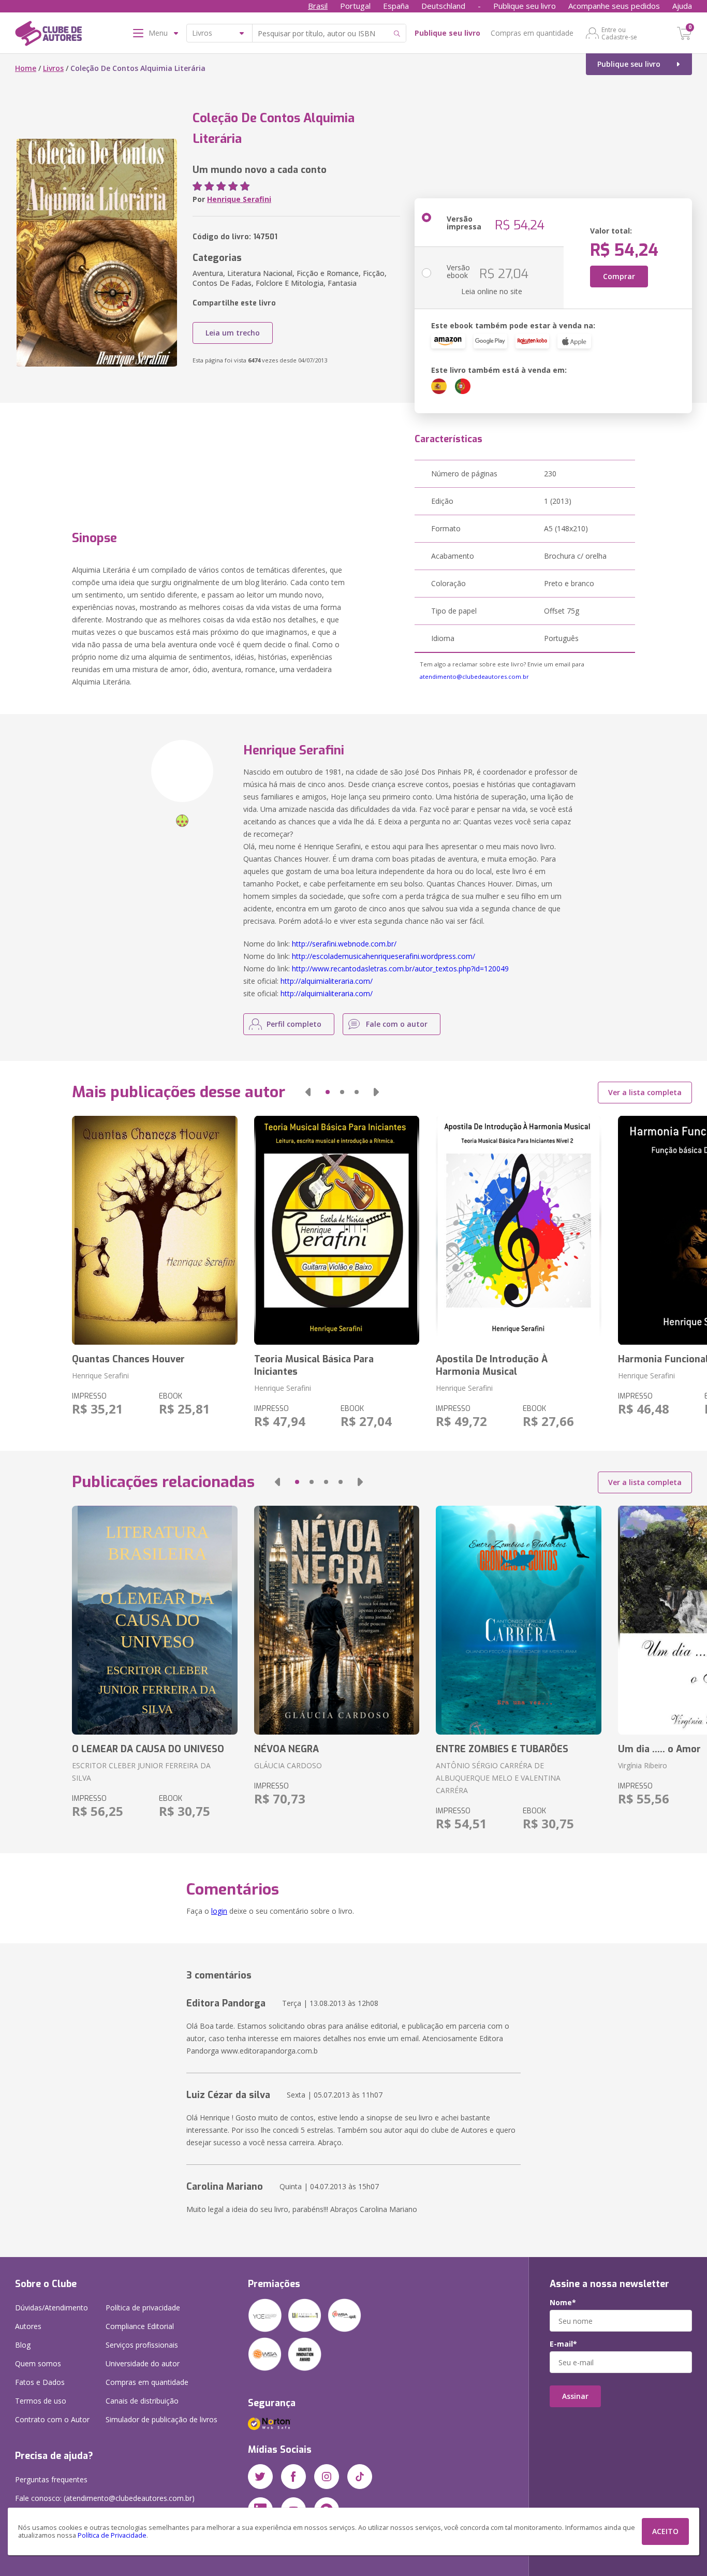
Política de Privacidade (112, 2535)
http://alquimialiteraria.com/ (327, 981)
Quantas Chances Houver (128, 1359)
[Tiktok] (360, 2477)
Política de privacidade (143, 2308)
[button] (308, 1092)
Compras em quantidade (532, 33)
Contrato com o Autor (52, 2419)
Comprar (619, 276)
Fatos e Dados (40, 2382)
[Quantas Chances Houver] (154, 1230)
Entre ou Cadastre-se (619, 33)
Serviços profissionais (142, 2345)
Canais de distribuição (142, 2401)
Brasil (318, 6)
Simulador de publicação (161, 2419)
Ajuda (682, 6)
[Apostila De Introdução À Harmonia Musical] (518, 1230)
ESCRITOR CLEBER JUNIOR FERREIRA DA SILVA (141, 1772)
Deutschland (443, 6)
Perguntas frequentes (51, 2479)
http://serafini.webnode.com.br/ (344, 944)
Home (26, 68)
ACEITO (665, 2531)
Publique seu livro (525, 6)
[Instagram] (327, 2477)
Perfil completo (294, 1024)
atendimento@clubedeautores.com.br (474, 676)
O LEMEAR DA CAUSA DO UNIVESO (148, 1749)
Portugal (355, 6)
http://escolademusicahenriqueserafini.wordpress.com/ (384, 956)
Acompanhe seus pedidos (614, 6)
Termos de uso (41, 2401)
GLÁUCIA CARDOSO (288, 1765)
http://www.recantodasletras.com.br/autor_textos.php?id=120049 (400, 969)
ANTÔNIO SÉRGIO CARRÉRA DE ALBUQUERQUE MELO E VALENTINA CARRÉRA (498, 1778)
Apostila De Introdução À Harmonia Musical (492, 1365)
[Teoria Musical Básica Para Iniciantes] (337, 1230)
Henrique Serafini (239, 199)
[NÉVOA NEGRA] (337, 1620)
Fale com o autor (397, 1024)
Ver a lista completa (645, 1092)
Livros (53, 68)
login (219, 1911)
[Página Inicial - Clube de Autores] (48, 35)
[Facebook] (293, 2477)
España (396, 6)
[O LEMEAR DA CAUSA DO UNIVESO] (154, 1620)
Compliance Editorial (140, 2326)
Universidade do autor (143, 2363)
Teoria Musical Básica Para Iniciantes (314, 1365)
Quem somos (38, 2363)
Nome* (563, 2303)
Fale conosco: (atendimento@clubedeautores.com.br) (105, 2498)
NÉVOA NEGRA (286, 1749)
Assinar (575, 2396)
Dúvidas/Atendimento (51, 2308)
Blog (23, 2345)
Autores (28, 2326)
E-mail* (563, 2344)
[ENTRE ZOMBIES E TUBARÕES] (518, 1620)
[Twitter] (260, 2477)
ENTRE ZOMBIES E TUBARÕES (502, 1749)
